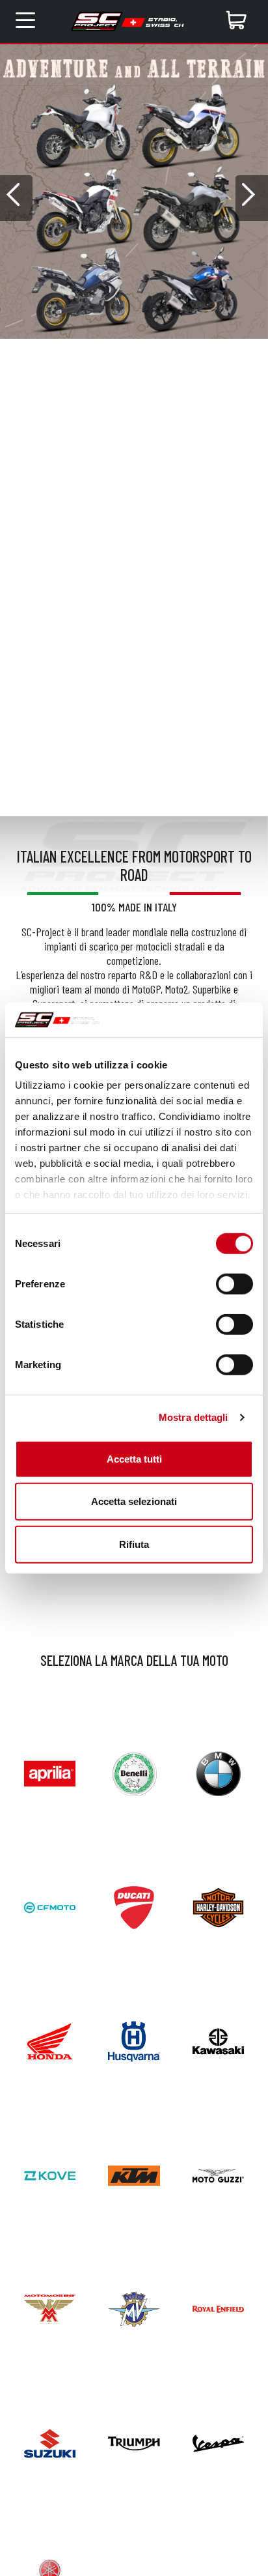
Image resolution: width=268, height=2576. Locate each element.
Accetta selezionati (134, 1501)
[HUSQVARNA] (134, 2040)
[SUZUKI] (50, 2441)
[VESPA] (218, 2441)
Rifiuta (134, 1544)
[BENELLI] (134, 1772)
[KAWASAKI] (218, 2040)
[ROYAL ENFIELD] (218, 2308)
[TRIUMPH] (134, 2441)
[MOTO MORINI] (50, 2308)
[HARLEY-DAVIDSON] (218, 1906)
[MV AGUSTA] (134, 2308)
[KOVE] (50, 2174)
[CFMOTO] (50, 1906)
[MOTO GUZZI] (218, 2174)
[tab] (125, 348)
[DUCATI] (134, 1906)
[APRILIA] (50, 1772)
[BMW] (218, 1772)
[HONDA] (50, 2040)
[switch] (235, 1283)
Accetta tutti (134, 1458)
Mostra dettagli (194, 1417)
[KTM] (134, 2174)
